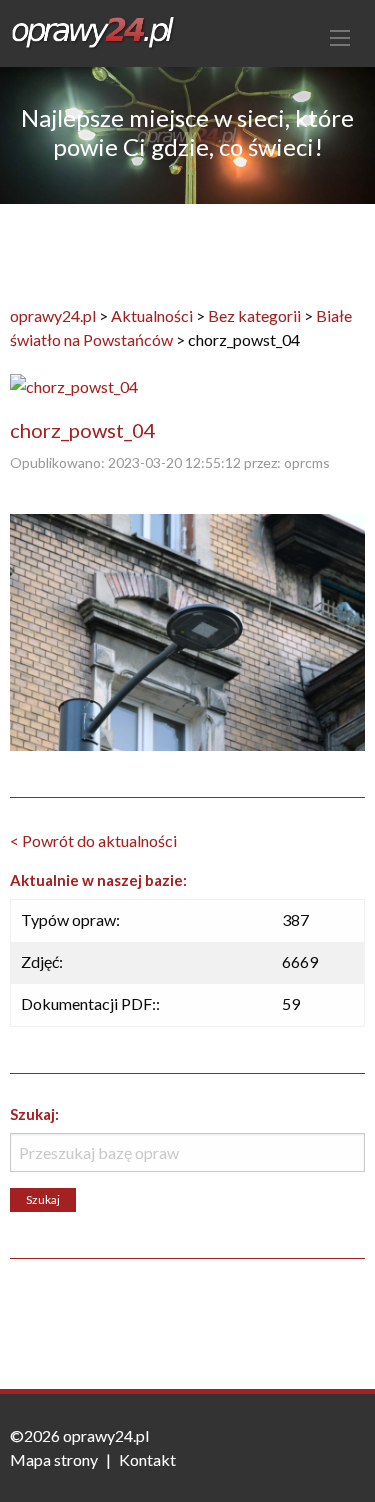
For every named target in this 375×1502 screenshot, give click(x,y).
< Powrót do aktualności (93, 840)
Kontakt (147, 1459)
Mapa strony (54, 1459)
